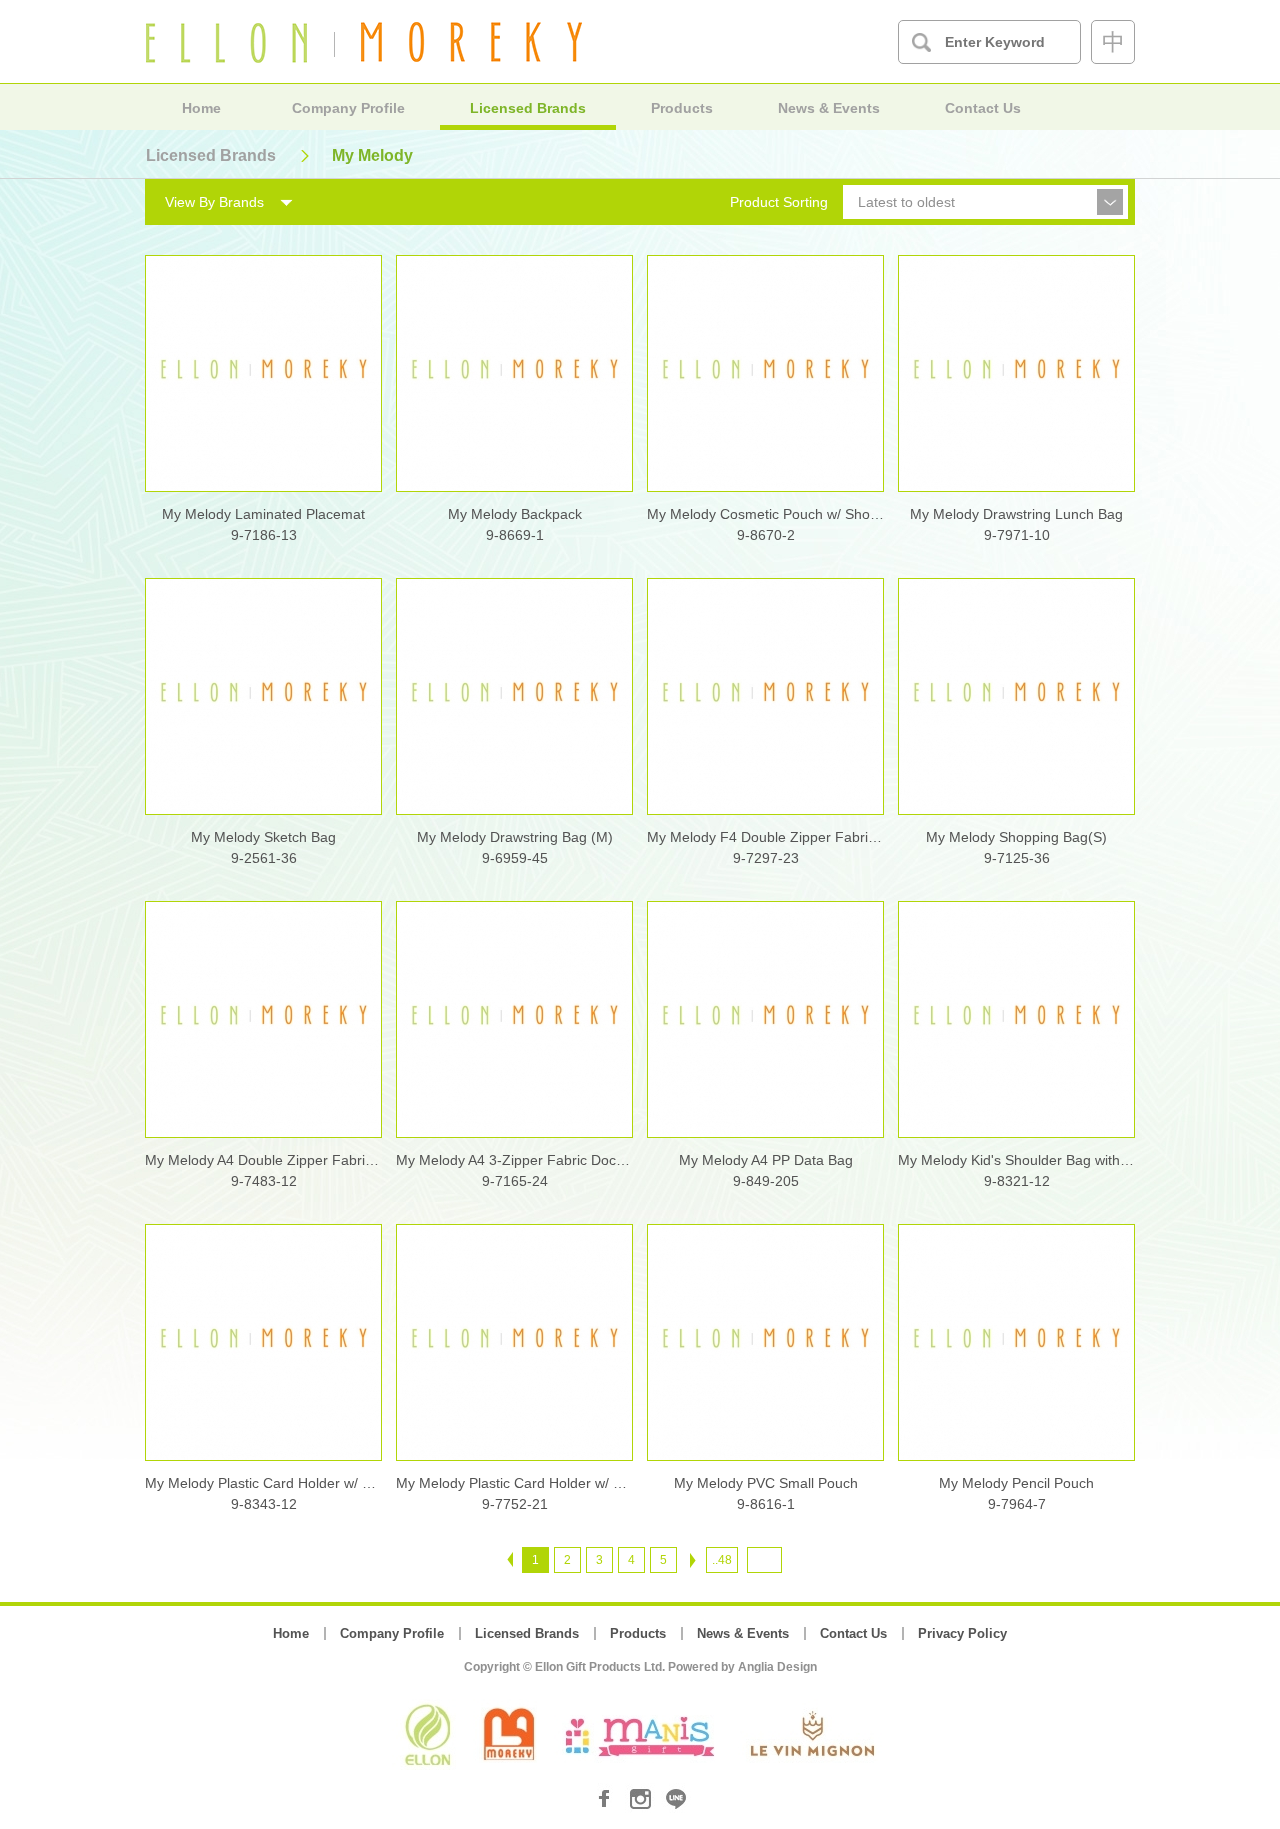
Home (201, 108)
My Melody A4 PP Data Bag (766, 1160)
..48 (722, 1560)
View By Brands (214, 202)
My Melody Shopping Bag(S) (1016, 837)
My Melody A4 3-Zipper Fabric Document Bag (514, 1160)
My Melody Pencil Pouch (1016, 1483)
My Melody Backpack (515, 514)
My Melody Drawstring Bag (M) (515, 837)
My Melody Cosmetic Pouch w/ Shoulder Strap (765, 514)
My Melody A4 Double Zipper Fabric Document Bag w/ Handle (263, 1160)
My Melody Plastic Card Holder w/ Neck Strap (263, 1483)
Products (682, 108)
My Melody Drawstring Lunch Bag (1016, 514)
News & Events (829, 108)
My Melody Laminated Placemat (263, 514)
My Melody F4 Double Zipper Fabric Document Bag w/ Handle (765, 837)
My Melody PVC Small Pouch (766, 1483)
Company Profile (348, 108)
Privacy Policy (962, 1633)
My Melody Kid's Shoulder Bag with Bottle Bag (1016, 1160)
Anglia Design (777, 1667)
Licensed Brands (528, 108)
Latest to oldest (906, 202)
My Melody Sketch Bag (263, 837)
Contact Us (983, 108)
